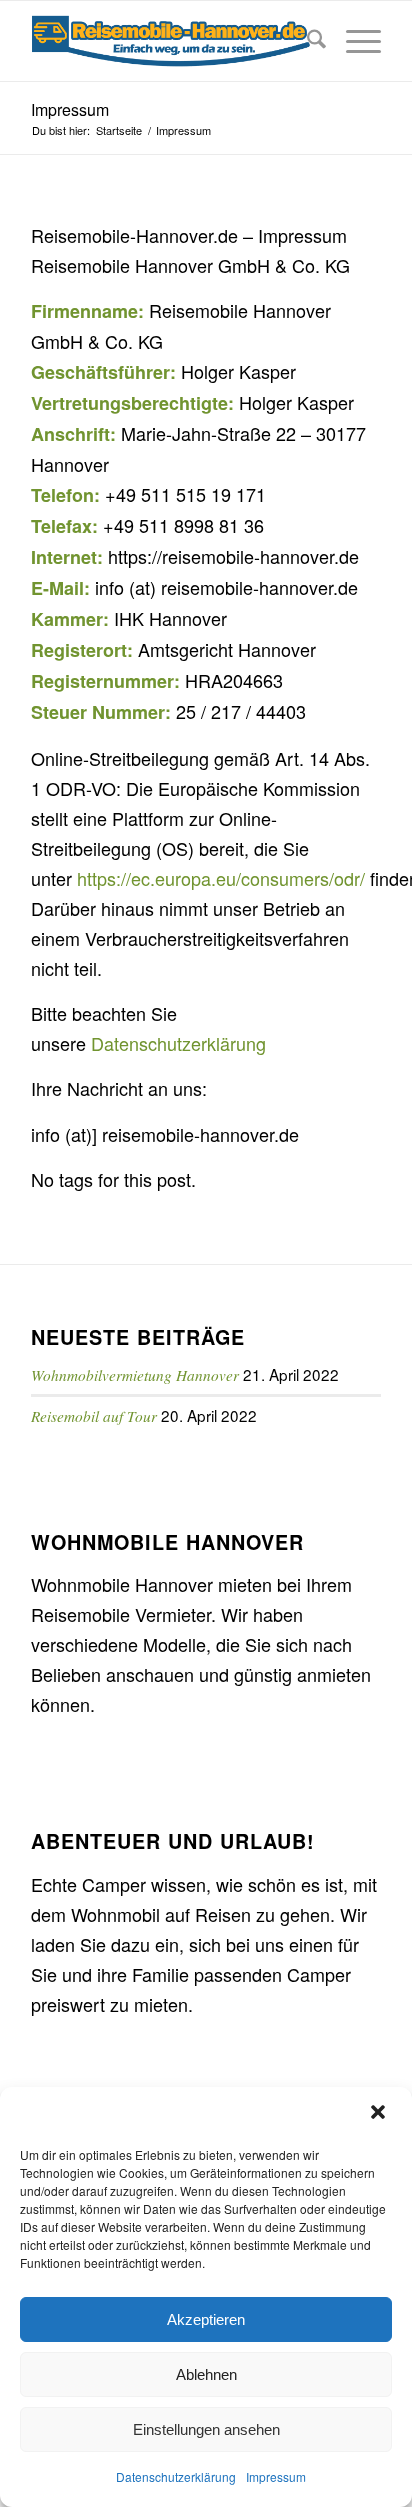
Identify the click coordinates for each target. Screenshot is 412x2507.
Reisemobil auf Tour (94, 1416)
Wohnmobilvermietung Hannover (135, 1375)
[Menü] (353, 41)
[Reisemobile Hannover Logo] (171, 41)
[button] (380, 2114)
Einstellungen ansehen (206, 2429)
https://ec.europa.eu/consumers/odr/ (221, 878)
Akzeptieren (206, 2319)
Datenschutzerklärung (176, 2476)
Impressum (276, 2476)
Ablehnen (206, 2374)
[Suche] (306, 41)
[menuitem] (306, 41)
